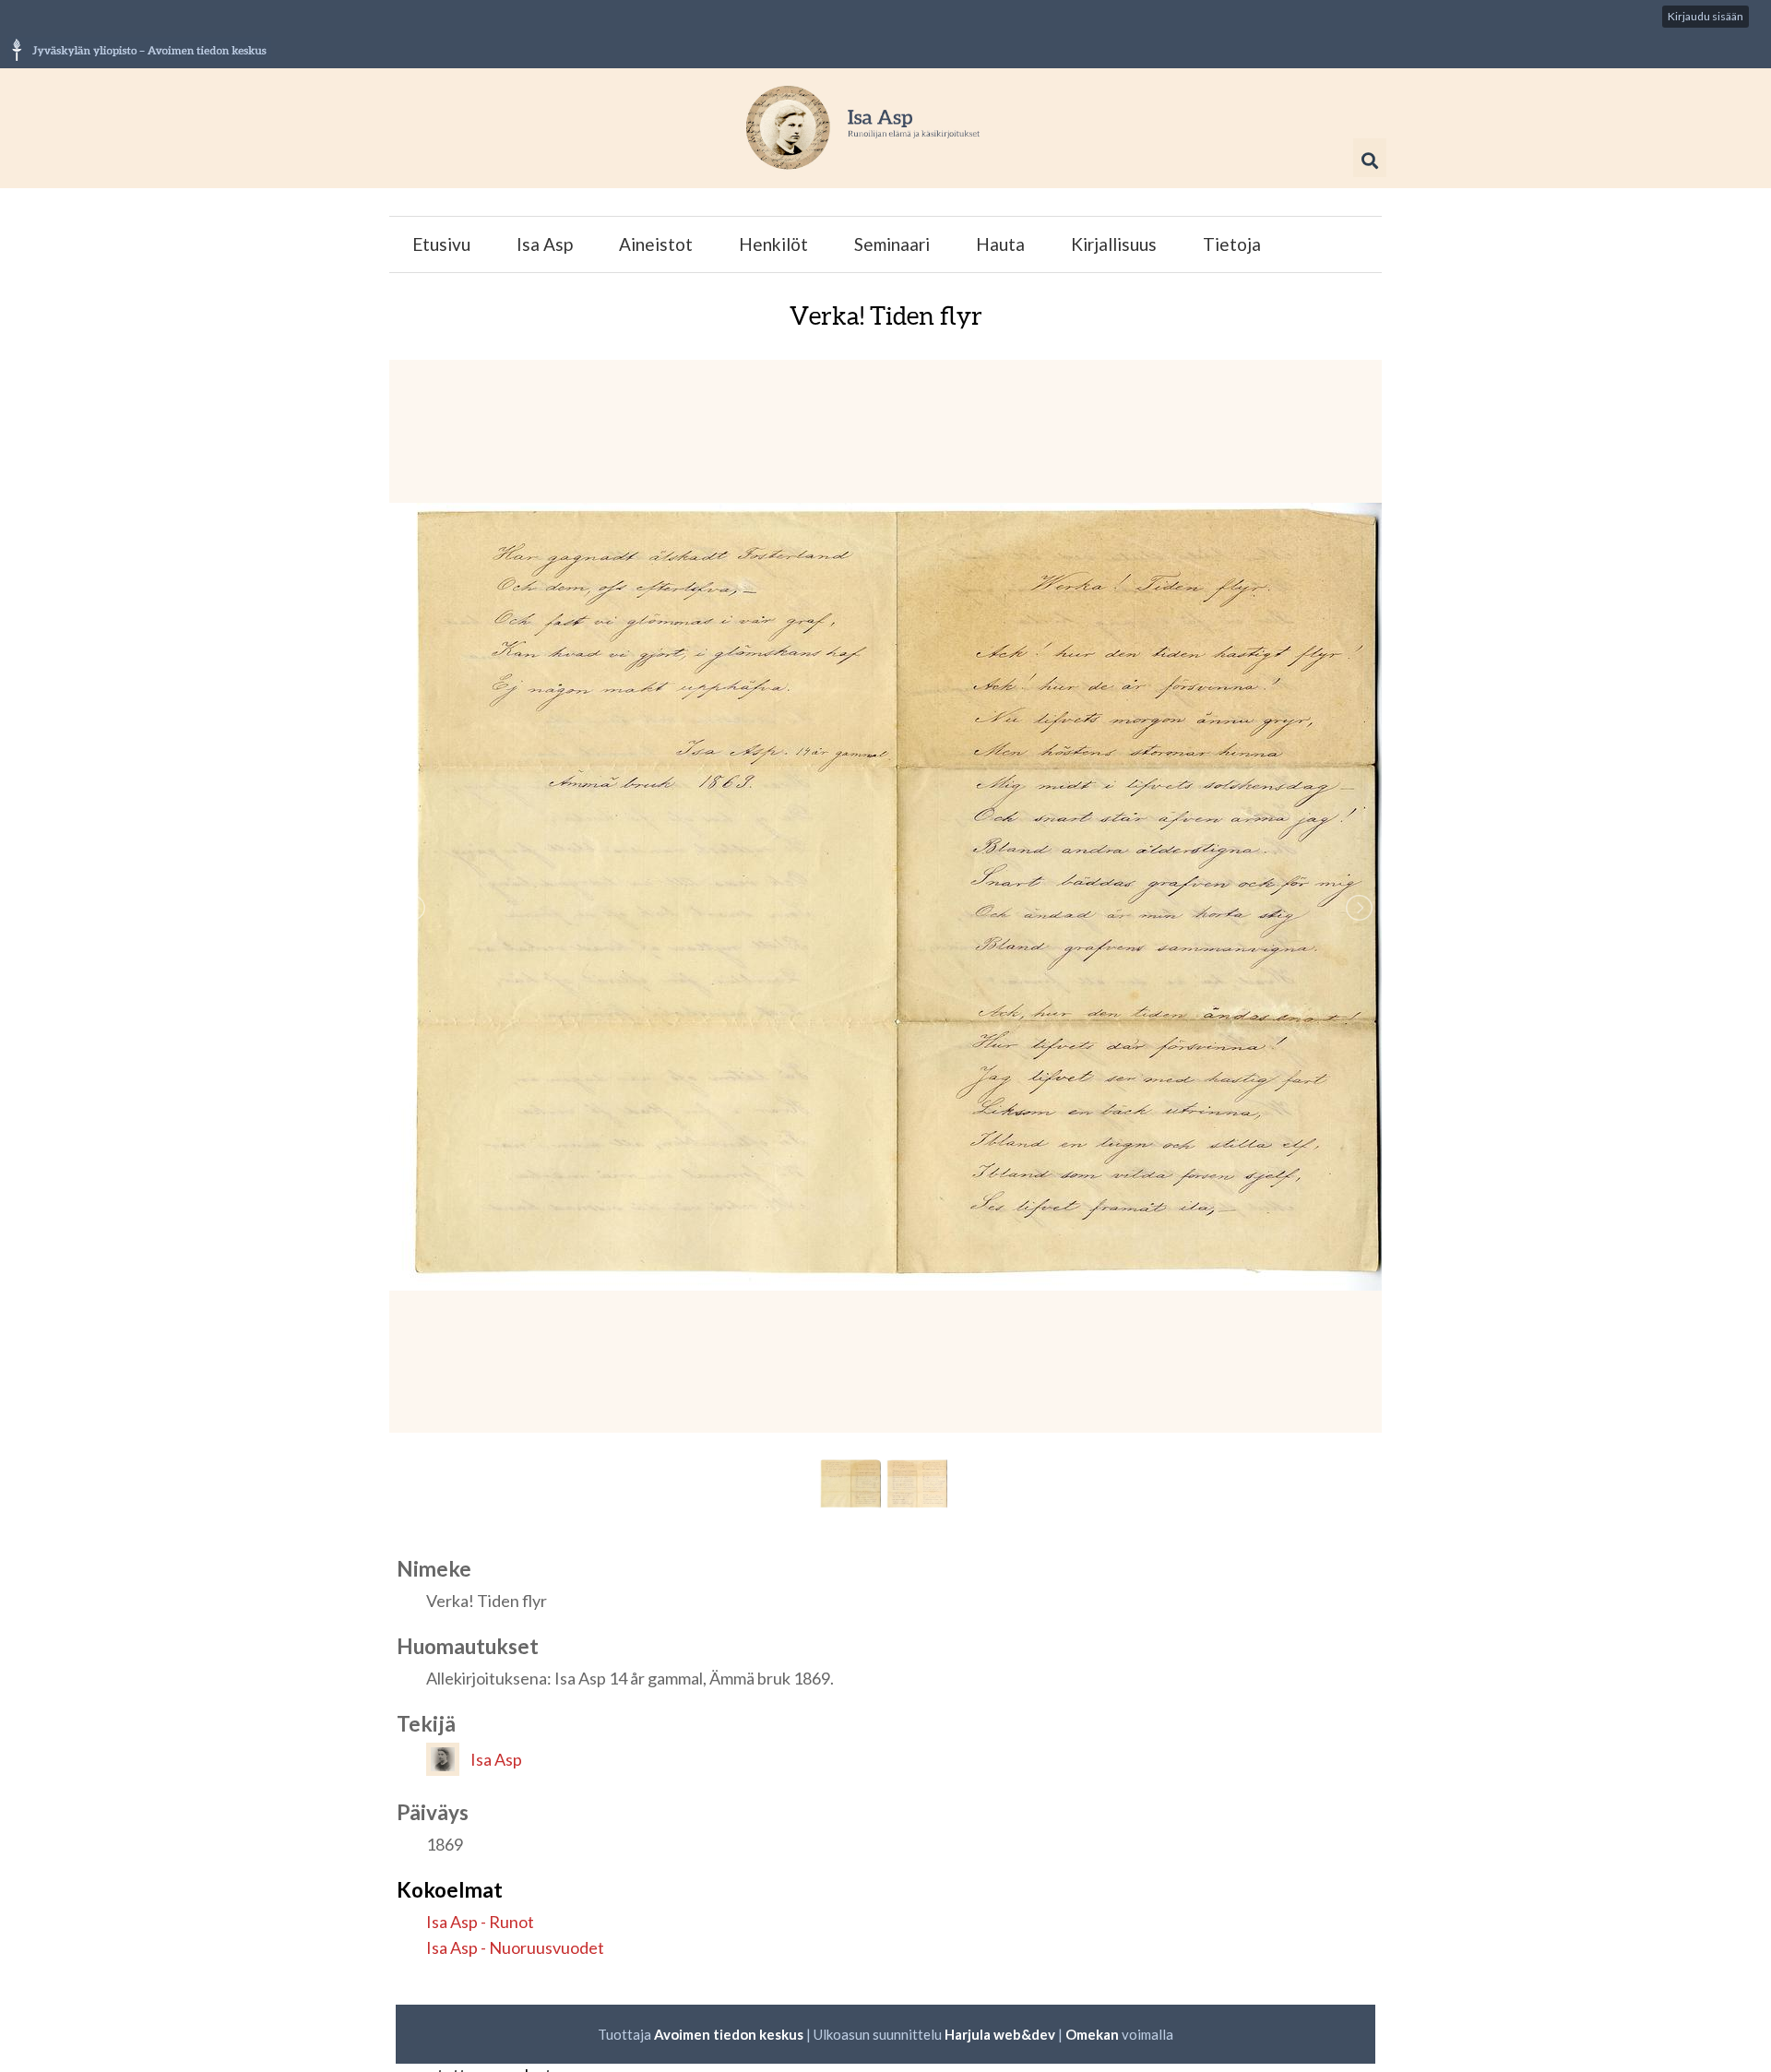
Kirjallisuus (1114, 244)
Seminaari (892, 244)
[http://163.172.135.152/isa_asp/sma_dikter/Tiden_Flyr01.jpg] (885, 896)
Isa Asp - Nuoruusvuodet (515, 1947)
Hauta (1000, 244)
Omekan (1094, 2034)
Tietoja (1232, 244)
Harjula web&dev (1000, 2034)
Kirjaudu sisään (1706, 16)
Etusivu (441, 244)
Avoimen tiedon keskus (729, 2034)
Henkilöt (773, 244)
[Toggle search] (1370, 161)
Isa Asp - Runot (480, 1922)
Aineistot (656, 244)
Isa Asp (545, 244)
